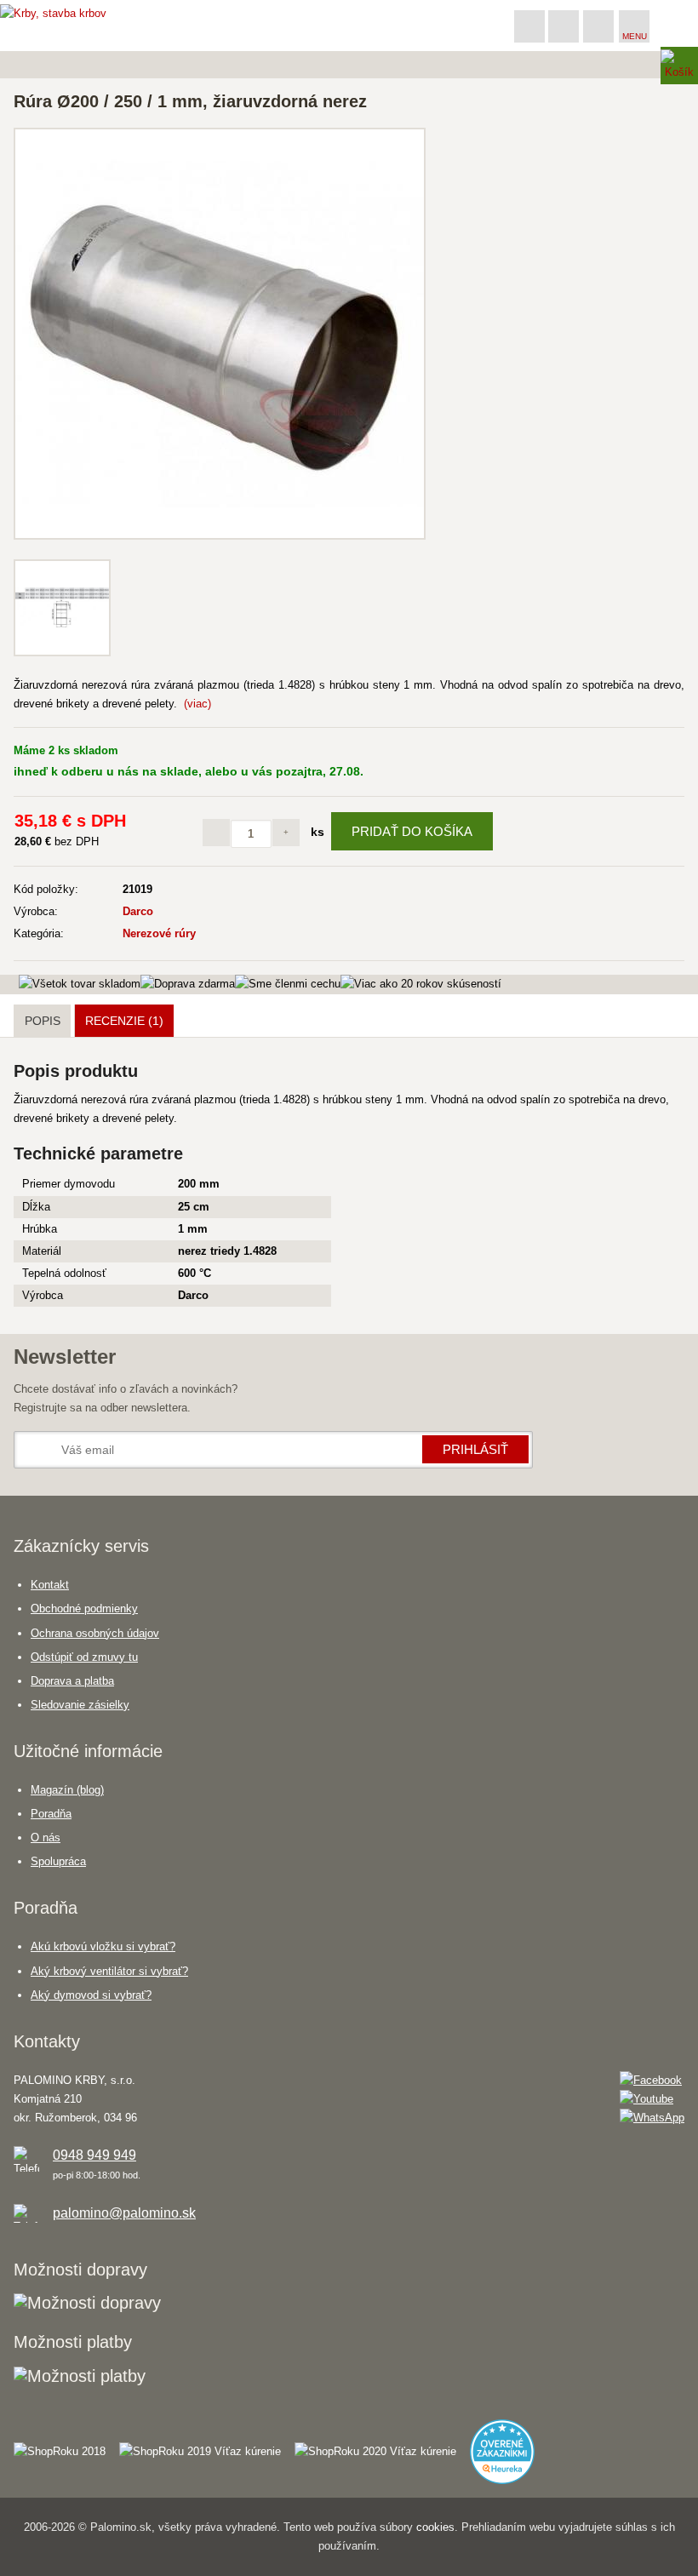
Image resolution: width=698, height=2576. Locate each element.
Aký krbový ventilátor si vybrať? (109, 1971)
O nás (46, 1838)
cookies (435, 2527)
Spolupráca (58, 1861)
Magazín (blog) (67, 1790)
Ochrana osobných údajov (95, 1633)
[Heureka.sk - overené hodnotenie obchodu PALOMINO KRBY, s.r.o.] (509, 2444)
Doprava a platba (72, 1681)
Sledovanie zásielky (80, 1705)
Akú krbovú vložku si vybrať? (103, 1946)
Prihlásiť (475, 1449)
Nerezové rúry (159, 933)
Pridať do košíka (412, 831)
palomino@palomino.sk (124, 2213)
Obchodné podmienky (84, 1609)
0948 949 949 (94, 2155)
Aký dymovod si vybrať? (91, 1995)
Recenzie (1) (124, 1021)
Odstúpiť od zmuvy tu (84, 1657)
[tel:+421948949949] (529, 26)
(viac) (197, 704)
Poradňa (51, 1814)
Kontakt (50, 1585)
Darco (138, 911)
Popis (43, 1021)
